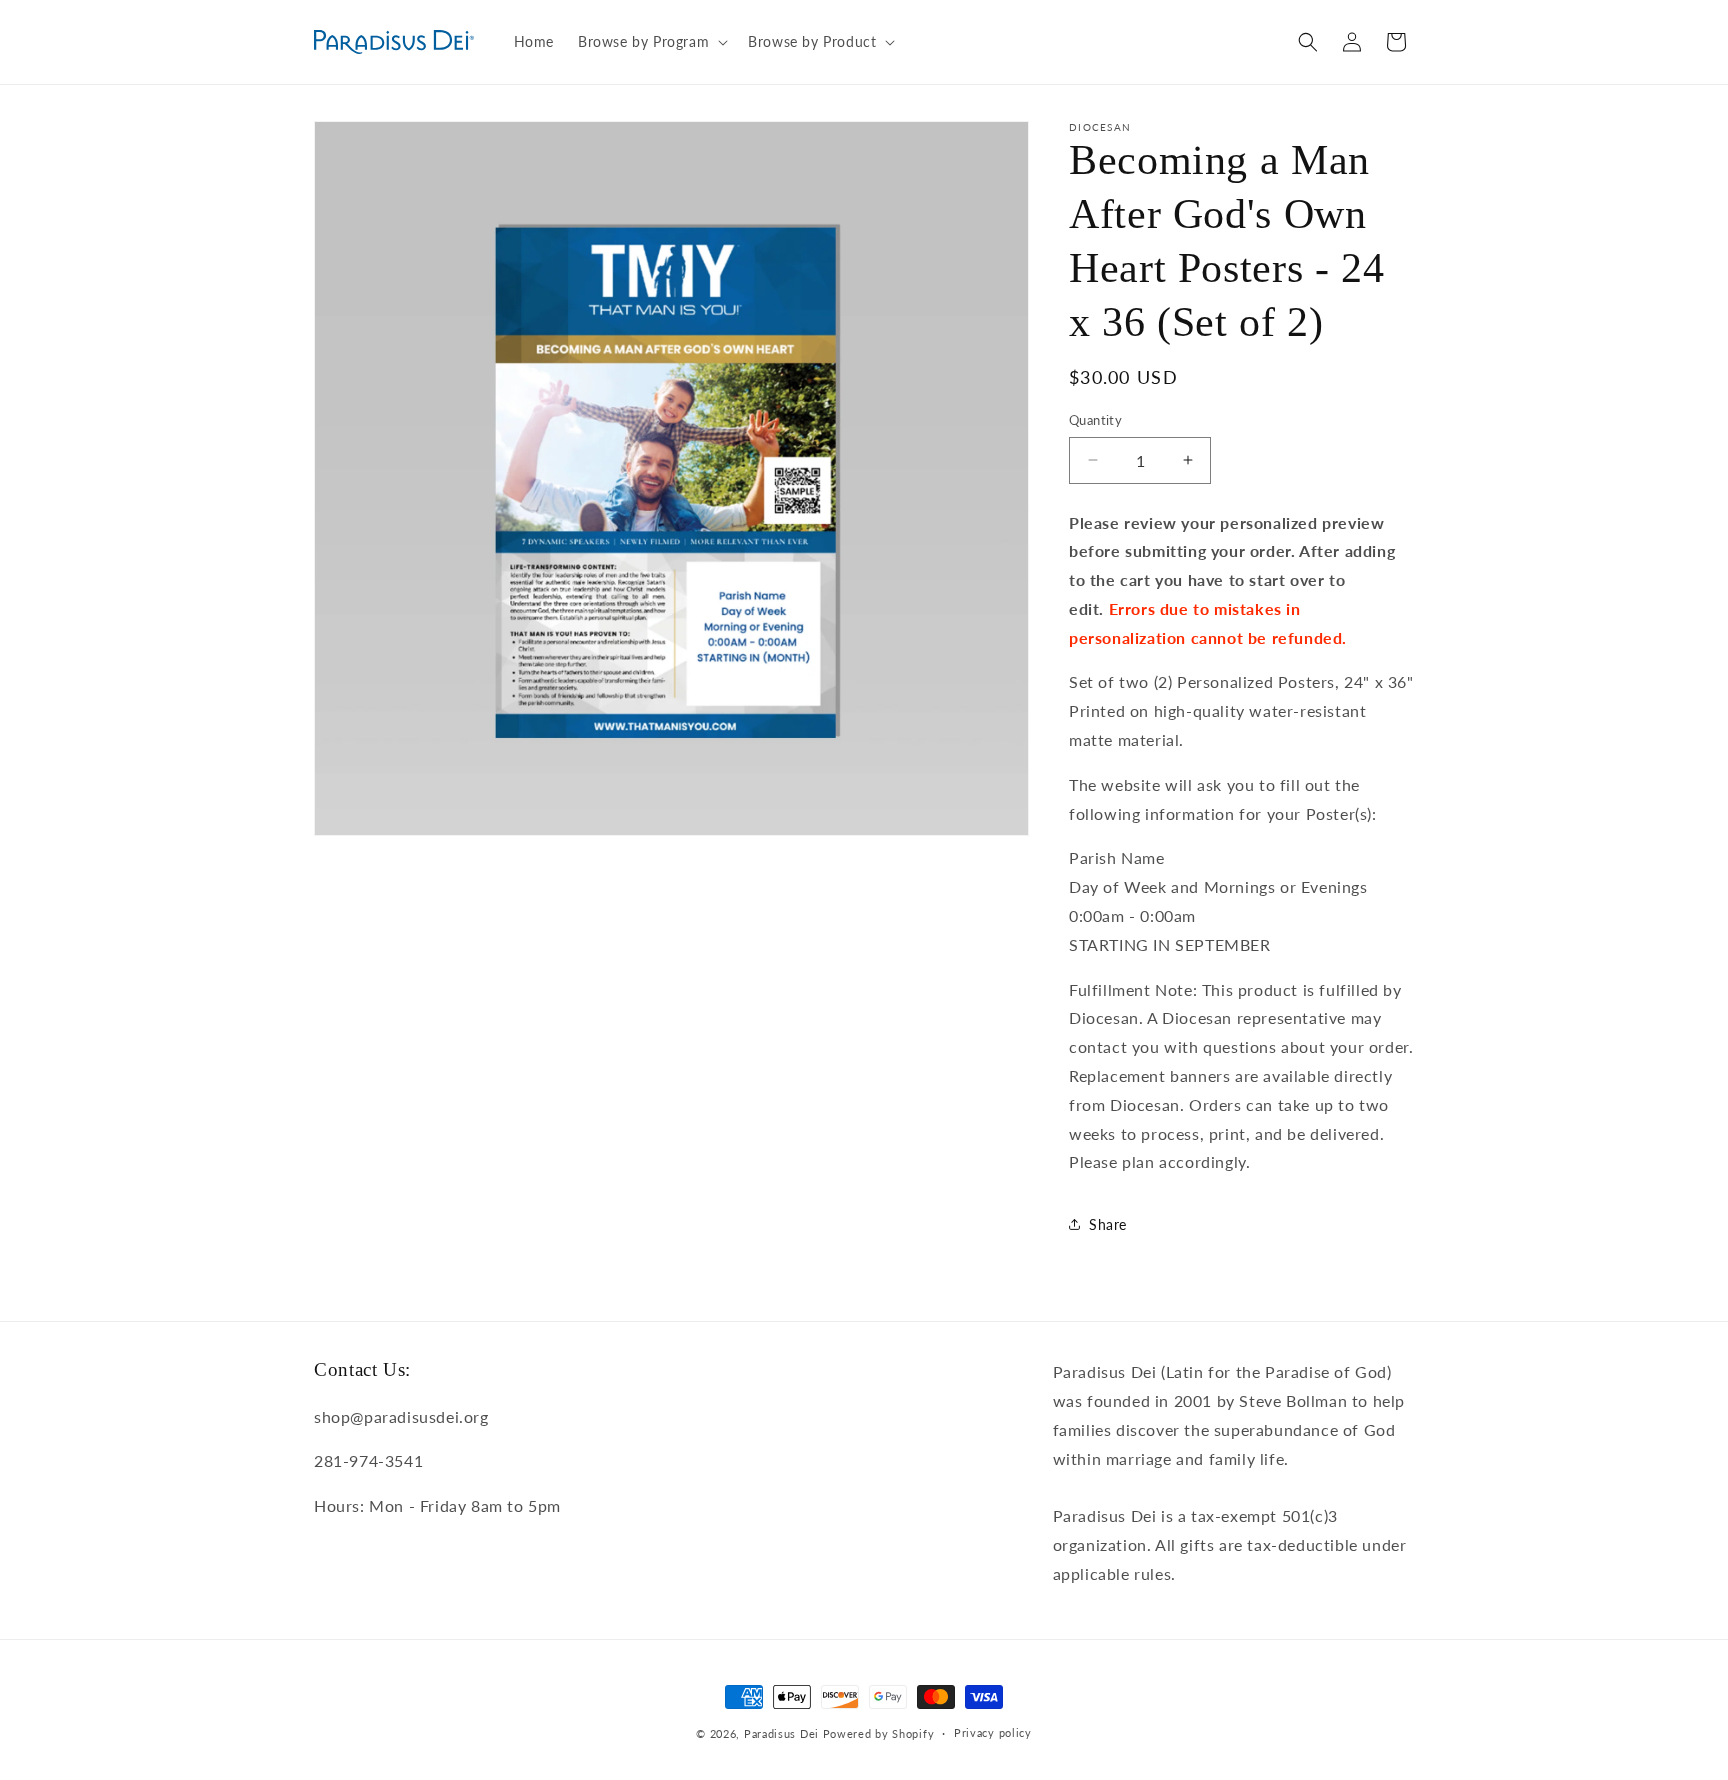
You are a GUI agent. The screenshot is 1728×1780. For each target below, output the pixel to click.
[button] (651, 42)
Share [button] (1108, 1224)
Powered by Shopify (879, 1733)
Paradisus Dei (781, 1733)
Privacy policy (993, 1732)
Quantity (1095, 420)
